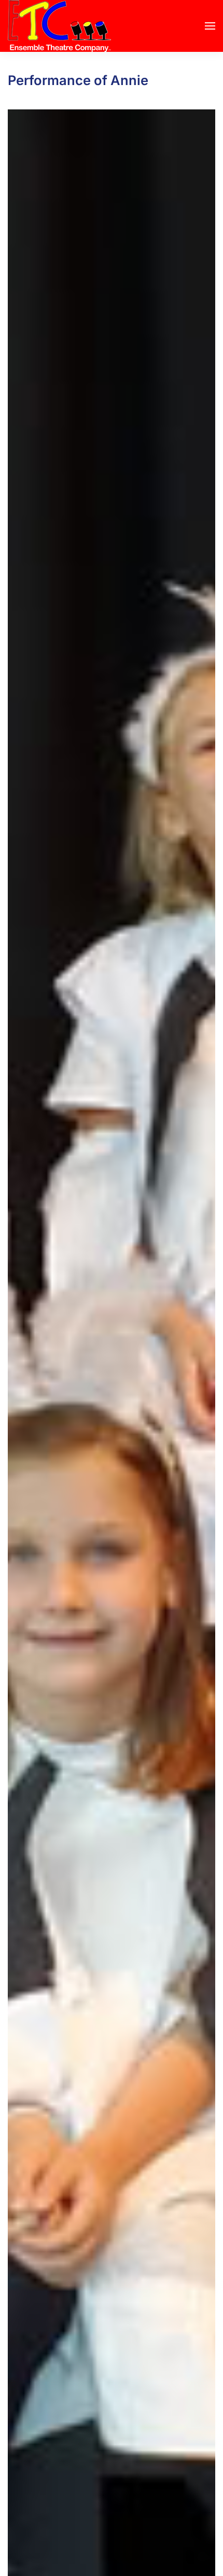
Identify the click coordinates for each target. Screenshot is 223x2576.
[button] (210, 26)
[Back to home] (59, 26)
